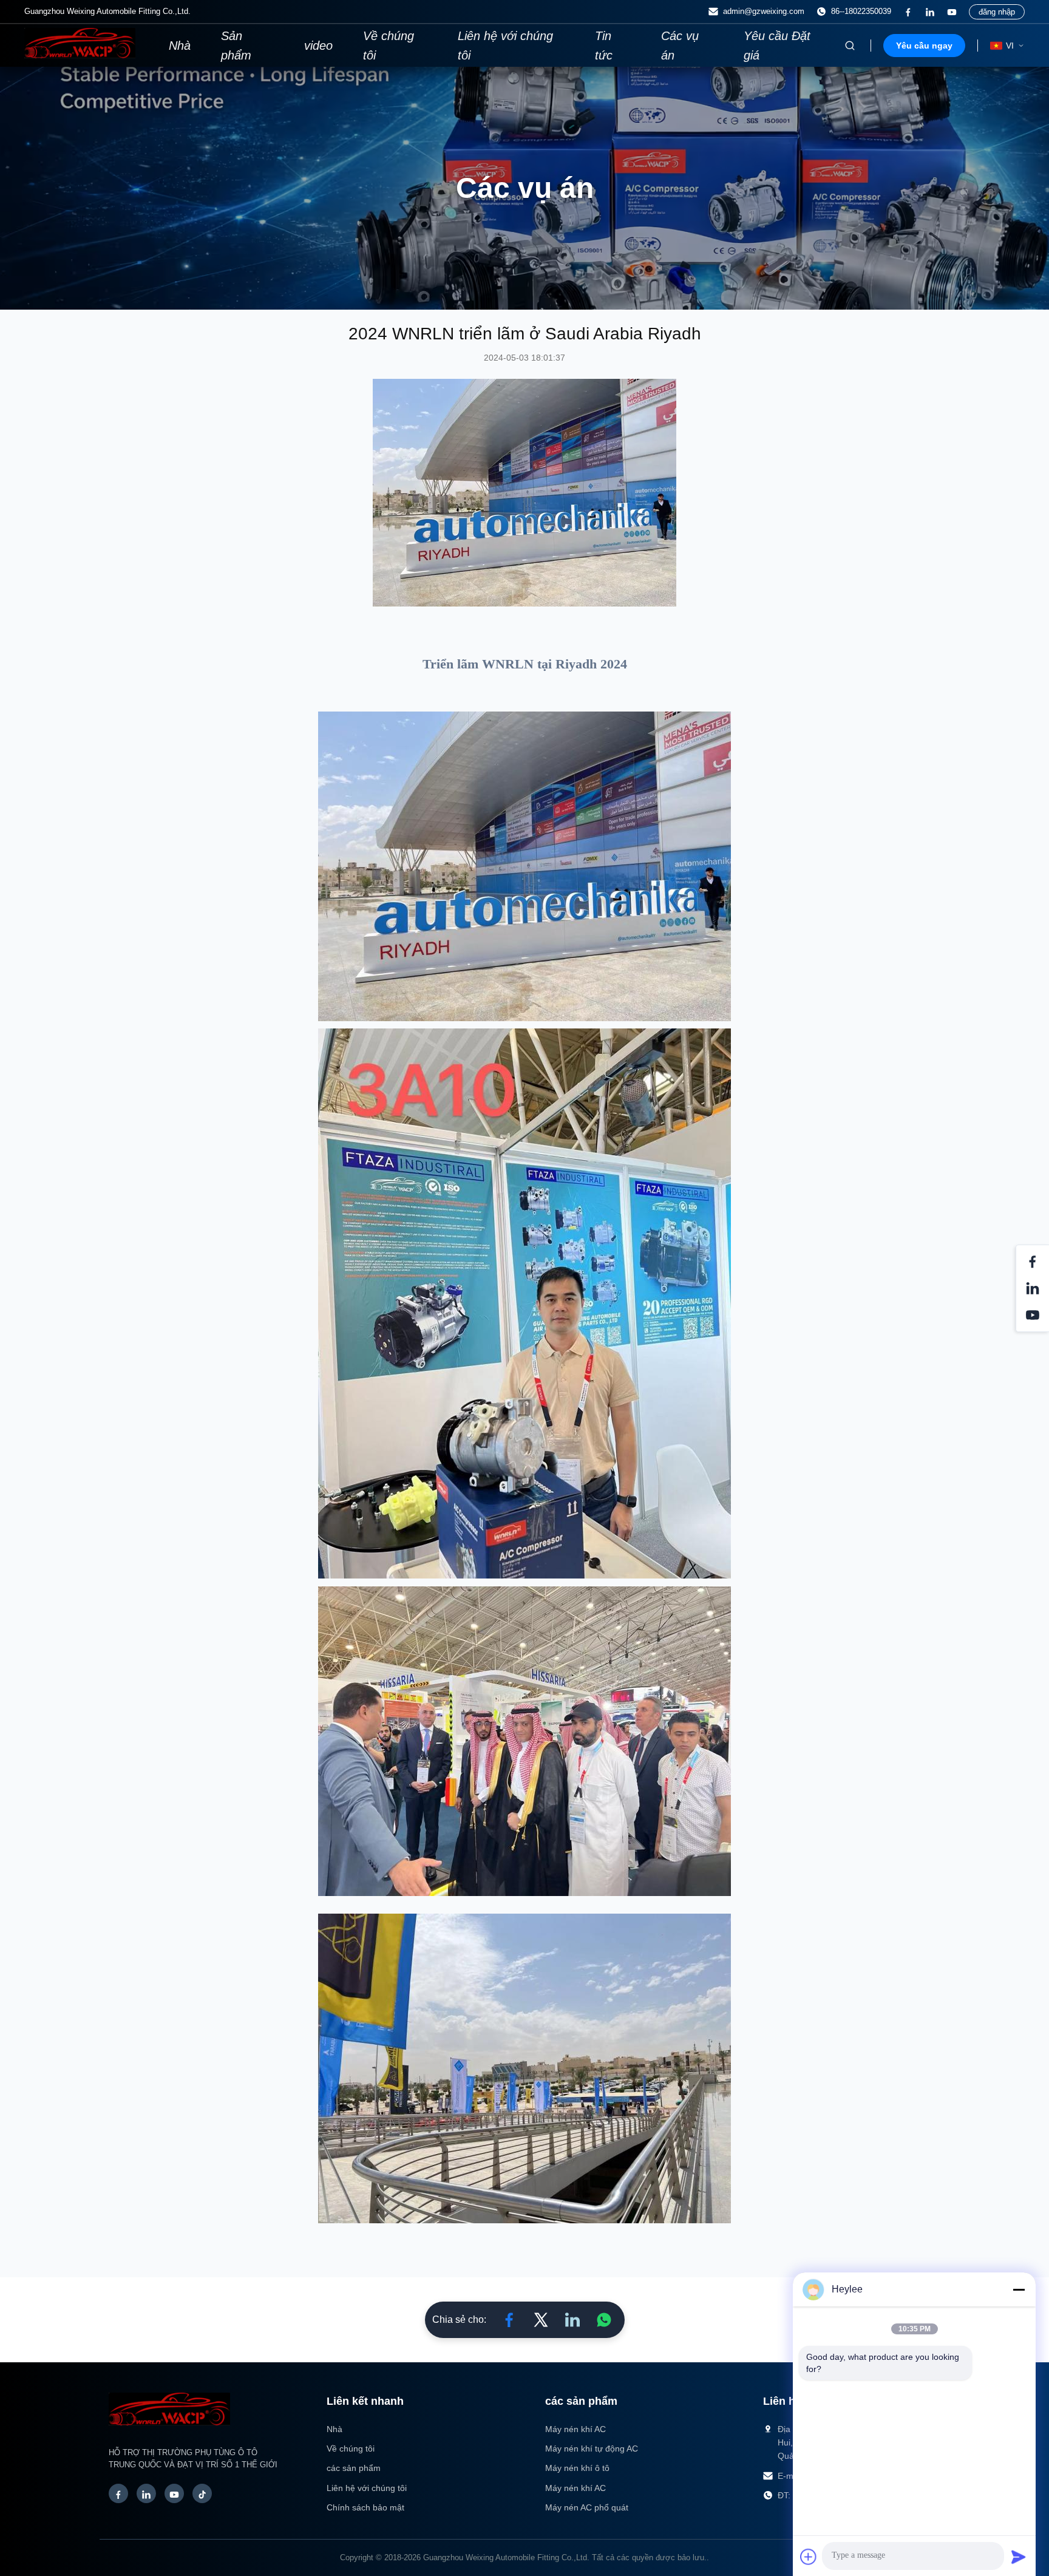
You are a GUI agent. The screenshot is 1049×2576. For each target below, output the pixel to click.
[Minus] (1019, 2289)
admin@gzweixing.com (764, 11)
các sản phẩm (354, 2468)
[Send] (1019, 2557)
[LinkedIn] (146, 2493)
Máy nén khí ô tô (577, 2468)
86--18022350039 (861, 11)
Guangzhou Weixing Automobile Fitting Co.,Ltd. (506, 2557)
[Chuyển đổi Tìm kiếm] (850, 46)
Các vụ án (680, 46)
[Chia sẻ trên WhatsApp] (604, 2320)
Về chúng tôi (389, 46)
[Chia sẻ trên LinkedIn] (572, 2320)
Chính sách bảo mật (365, 2507)
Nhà (180, 46)
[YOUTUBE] (952, 12)
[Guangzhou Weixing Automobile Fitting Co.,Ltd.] (169, 2432)
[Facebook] (908, 12)
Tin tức (604, 46)
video (318, 46)
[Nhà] (80, 55)
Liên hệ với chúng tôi (505, 46)
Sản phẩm (236, 46)
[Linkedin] (930, 12)
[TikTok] (202, 2493)
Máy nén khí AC (575, 2429)
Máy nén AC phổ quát (587, 2507)
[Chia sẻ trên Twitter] (541, 2320)
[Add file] (809, 2557)
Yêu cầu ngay (924, 46)
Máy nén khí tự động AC (592, 2449)
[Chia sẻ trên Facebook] (509, 2320)
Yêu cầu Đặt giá (777, 46)
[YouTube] (174, 2493)
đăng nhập (997, 12)
